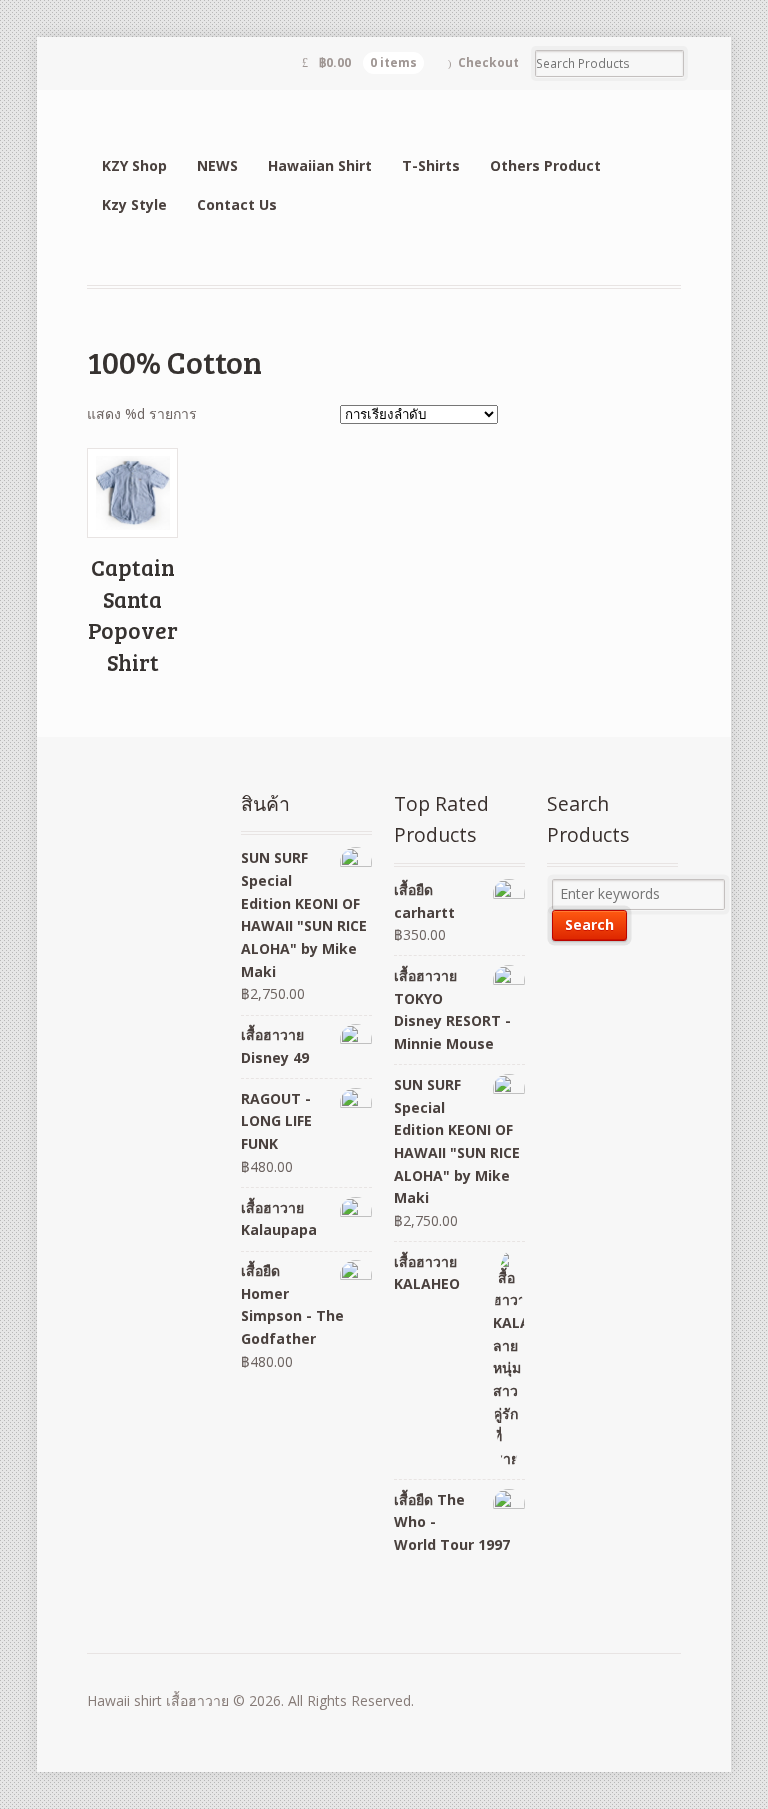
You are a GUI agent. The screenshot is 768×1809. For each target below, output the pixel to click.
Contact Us (237, 204)
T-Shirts (431, 165)
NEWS (217, 165)
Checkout (488, 62)
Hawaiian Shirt (320, 165)
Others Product (545, 165)
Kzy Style (134, 204)
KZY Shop (134, 165)
